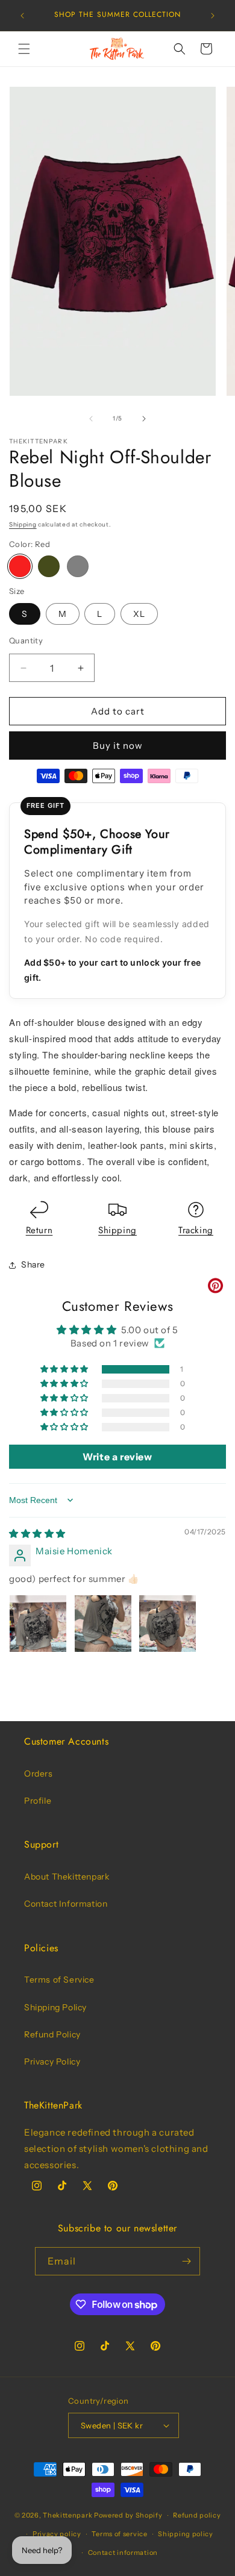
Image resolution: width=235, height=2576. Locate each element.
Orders (39, 1774)
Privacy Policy (52, 2062)
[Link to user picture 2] (103, 1624)
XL (139, 614)
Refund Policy (52, 2034)
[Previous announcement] (22, 16)
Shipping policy (186, 2534)
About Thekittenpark (67, 1877)
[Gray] (78, 566)
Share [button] (33, 1265)
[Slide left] (91, 419)
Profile (38, 1801)
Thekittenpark (67, 2515)
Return (39, 1230)
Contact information (123, 2553)
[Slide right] (144, 419)
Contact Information (66, 1904)
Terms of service (119, 2534)
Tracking (196, 1230)
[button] (24, 49)
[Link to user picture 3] (168, 1624)
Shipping (23, 524)
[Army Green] (49, 566)
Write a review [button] (117, 1457)
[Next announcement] (213, 16)
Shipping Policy (55, 2007)
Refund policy (197, 2515)
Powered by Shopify (128, 2515)
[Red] (20, 566)
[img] (37, 1533)
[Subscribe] (186, 2261)
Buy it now (118, 746)
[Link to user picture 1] (38, 1624)
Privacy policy (57, 2534)
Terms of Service (59, 1980)
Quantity (26, 640)
